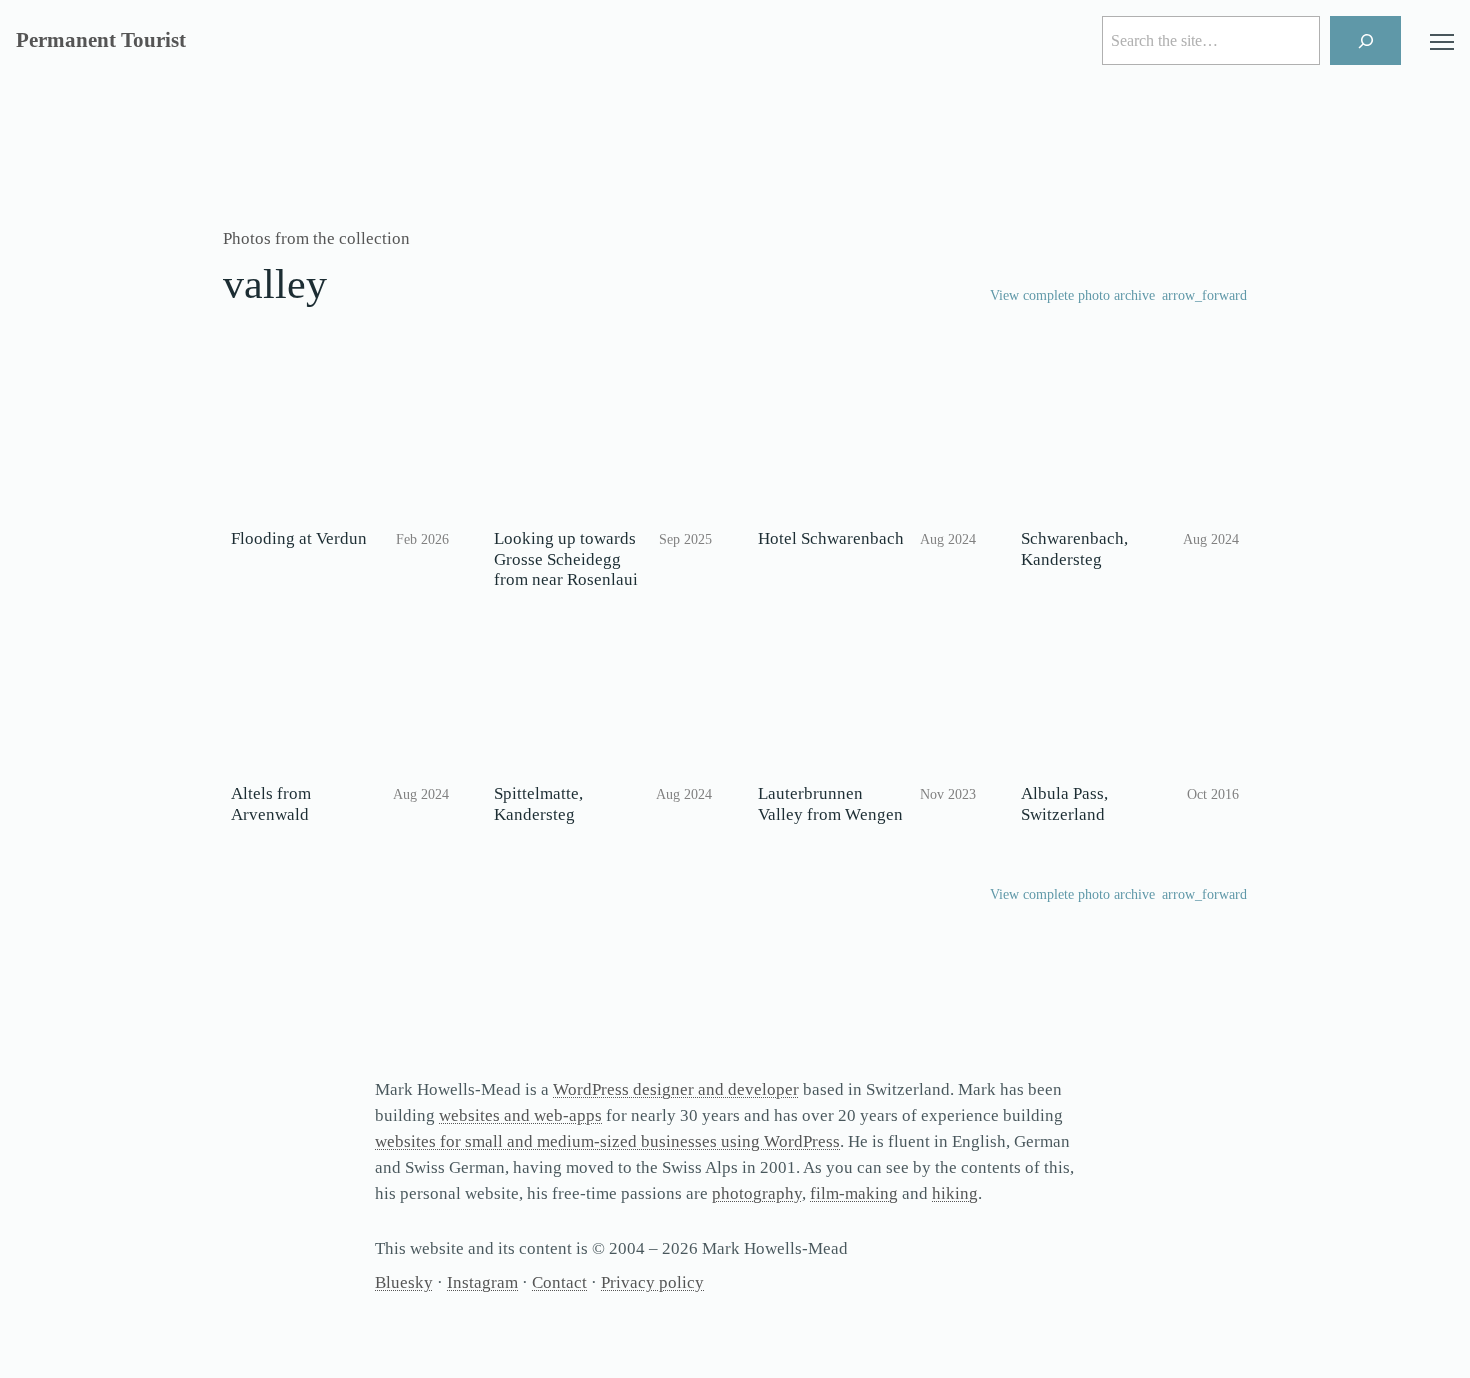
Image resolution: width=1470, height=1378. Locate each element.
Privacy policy (652, 1282)
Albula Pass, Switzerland (1064, 804)
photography (757, 1193)
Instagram (482, 1282)
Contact (559, 1282)
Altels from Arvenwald (271, 804)
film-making (854, 1193)
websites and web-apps (520, 1115)
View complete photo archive (1072, 295)
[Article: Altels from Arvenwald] (340, 698)
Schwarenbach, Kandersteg (1074, 549)
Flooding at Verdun (299, 538)
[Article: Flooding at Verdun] (340, 443)
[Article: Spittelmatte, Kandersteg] (603, 698)
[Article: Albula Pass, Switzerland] (1130, 698)
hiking (955, 1193)
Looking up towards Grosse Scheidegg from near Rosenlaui (566, 559)
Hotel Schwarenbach (831, 538)
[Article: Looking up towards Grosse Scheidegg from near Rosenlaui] (603, 443)
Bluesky (404, 1282)
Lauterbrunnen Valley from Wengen (830, 804)
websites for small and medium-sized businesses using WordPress (607, 1141)
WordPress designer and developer (676, 1089)
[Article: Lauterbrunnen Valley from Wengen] (867, 698)
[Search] (1365, 40)
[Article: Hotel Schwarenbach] (867, 443)
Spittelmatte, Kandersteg (538, 804)
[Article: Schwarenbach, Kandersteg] (1130, 443)
